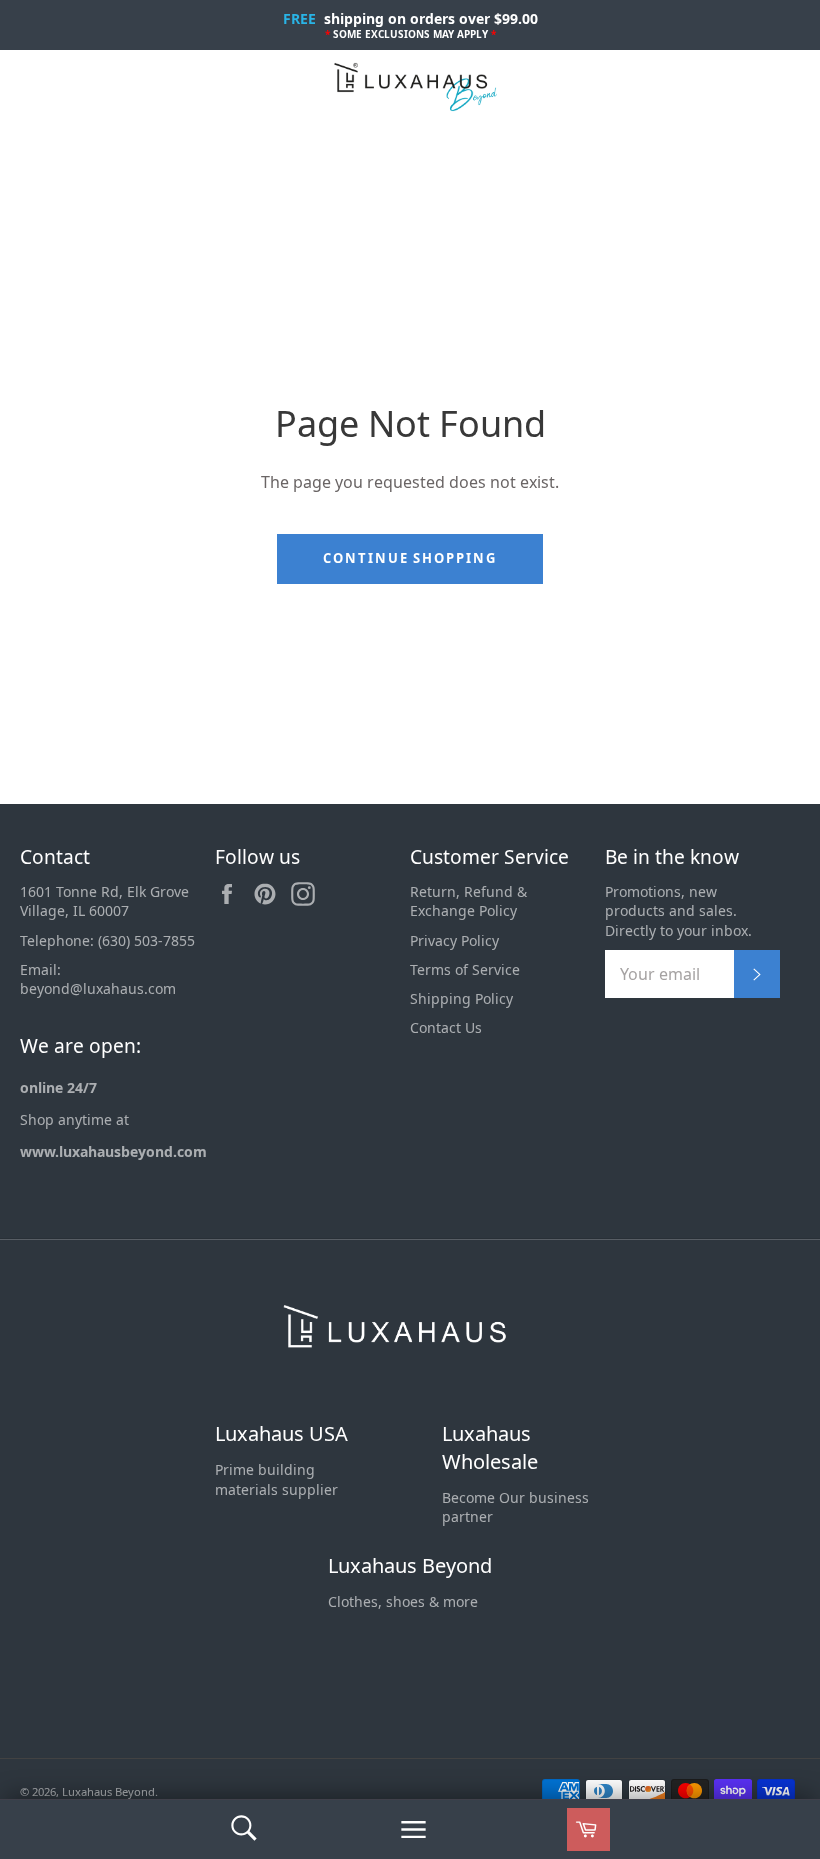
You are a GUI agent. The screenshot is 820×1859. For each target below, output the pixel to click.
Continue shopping (410, 558)
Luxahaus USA (281, 1433)
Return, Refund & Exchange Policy (468, 901)
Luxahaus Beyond (410, 1565)
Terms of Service (465, 969)
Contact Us (446, 1027)
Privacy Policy (454, 940)
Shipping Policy (461, 998)
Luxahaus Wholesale (490, 1447)
